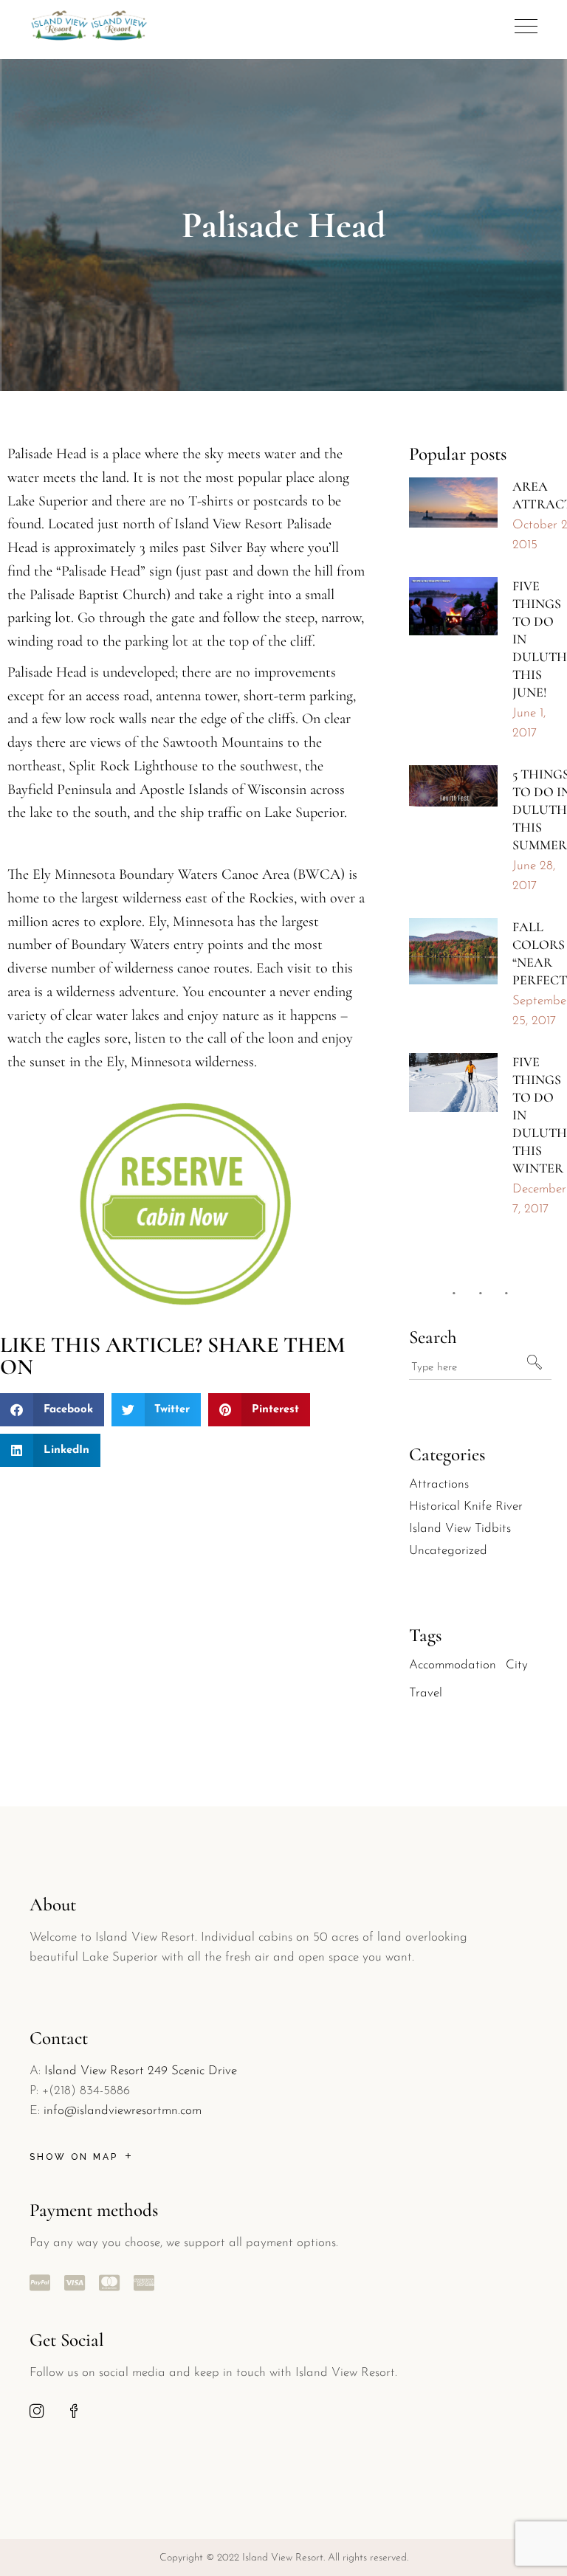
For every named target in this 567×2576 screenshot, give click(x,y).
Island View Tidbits (460, 1529)
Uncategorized (448, 1551)
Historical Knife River (466, 1506)
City (517, 1665)
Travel (426, 1693)
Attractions (439, 1484)
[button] (52, 1410)
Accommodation (453, 1665)
